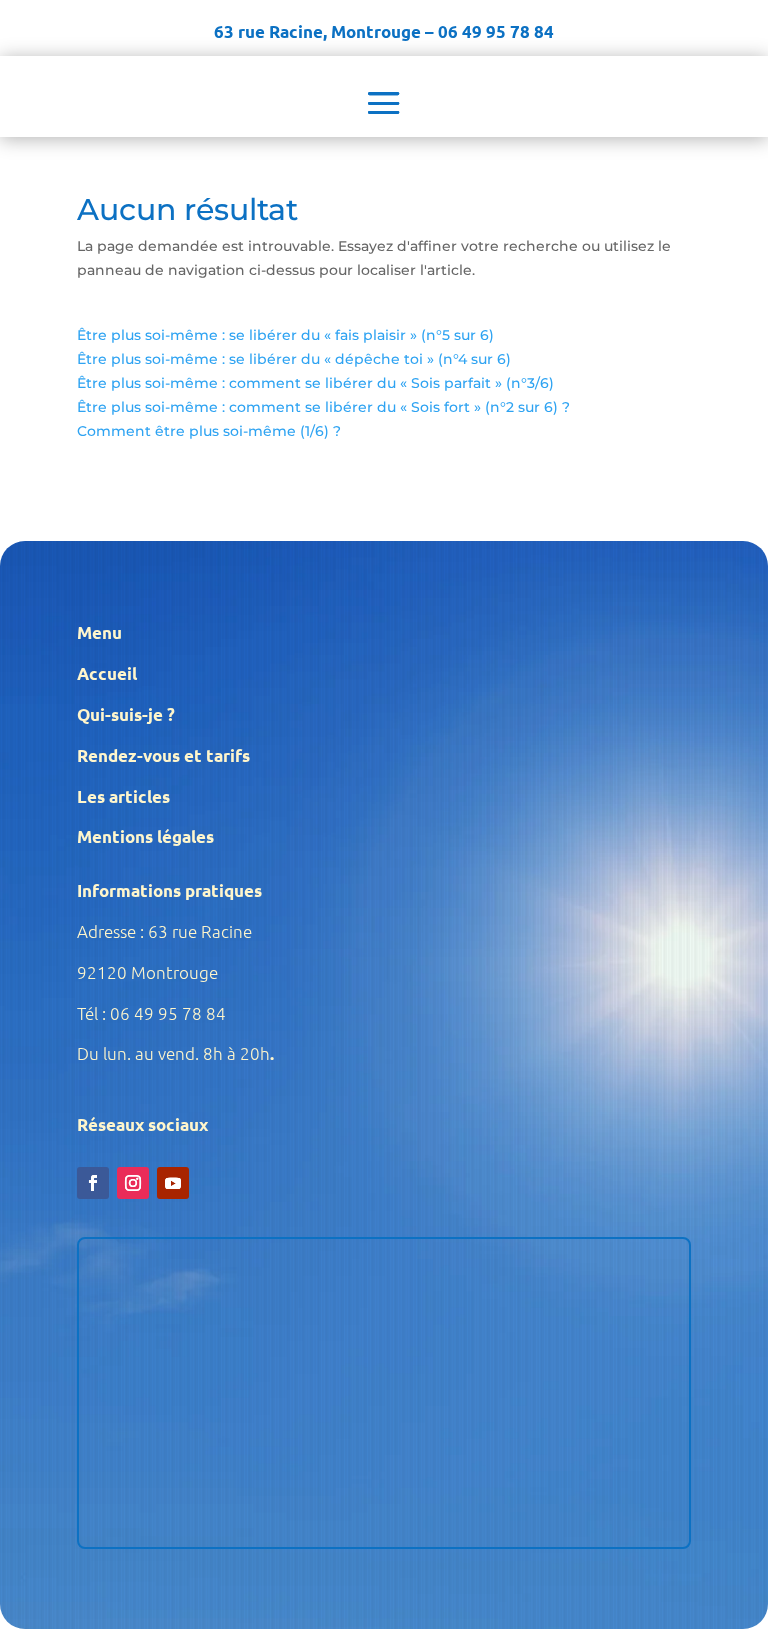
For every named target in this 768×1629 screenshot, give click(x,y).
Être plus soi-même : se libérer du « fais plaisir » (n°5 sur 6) (285, 335)
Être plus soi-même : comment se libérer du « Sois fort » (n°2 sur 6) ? (323, 407)
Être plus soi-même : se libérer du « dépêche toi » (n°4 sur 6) (294, 359)
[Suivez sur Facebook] (93, 1183)
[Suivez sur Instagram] (133, 1183)
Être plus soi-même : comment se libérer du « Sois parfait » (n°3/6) (315, 383)
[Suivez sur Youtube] (173, 1183)
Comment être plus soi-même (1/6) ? (209, 431)
